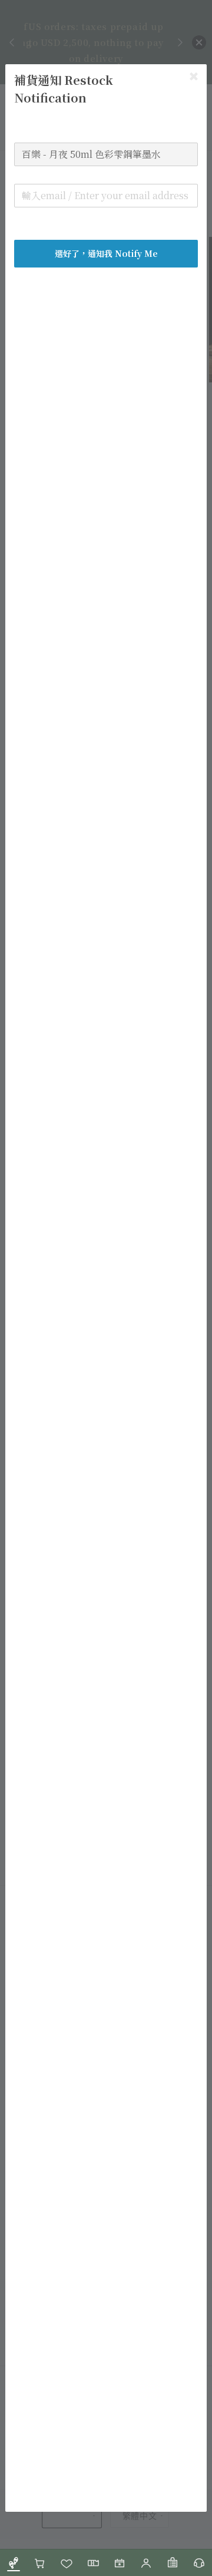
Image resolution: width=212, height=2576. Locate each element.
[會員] (146, 2563)
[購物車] (40, 2563)
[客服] (199, 2563)
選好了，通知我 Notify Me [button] (106, 253)
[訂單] (172, 2563)
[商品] (13, 2563)
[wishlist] (66, 2563)
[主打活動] (119, 2563)
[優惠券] (93, 2563)
